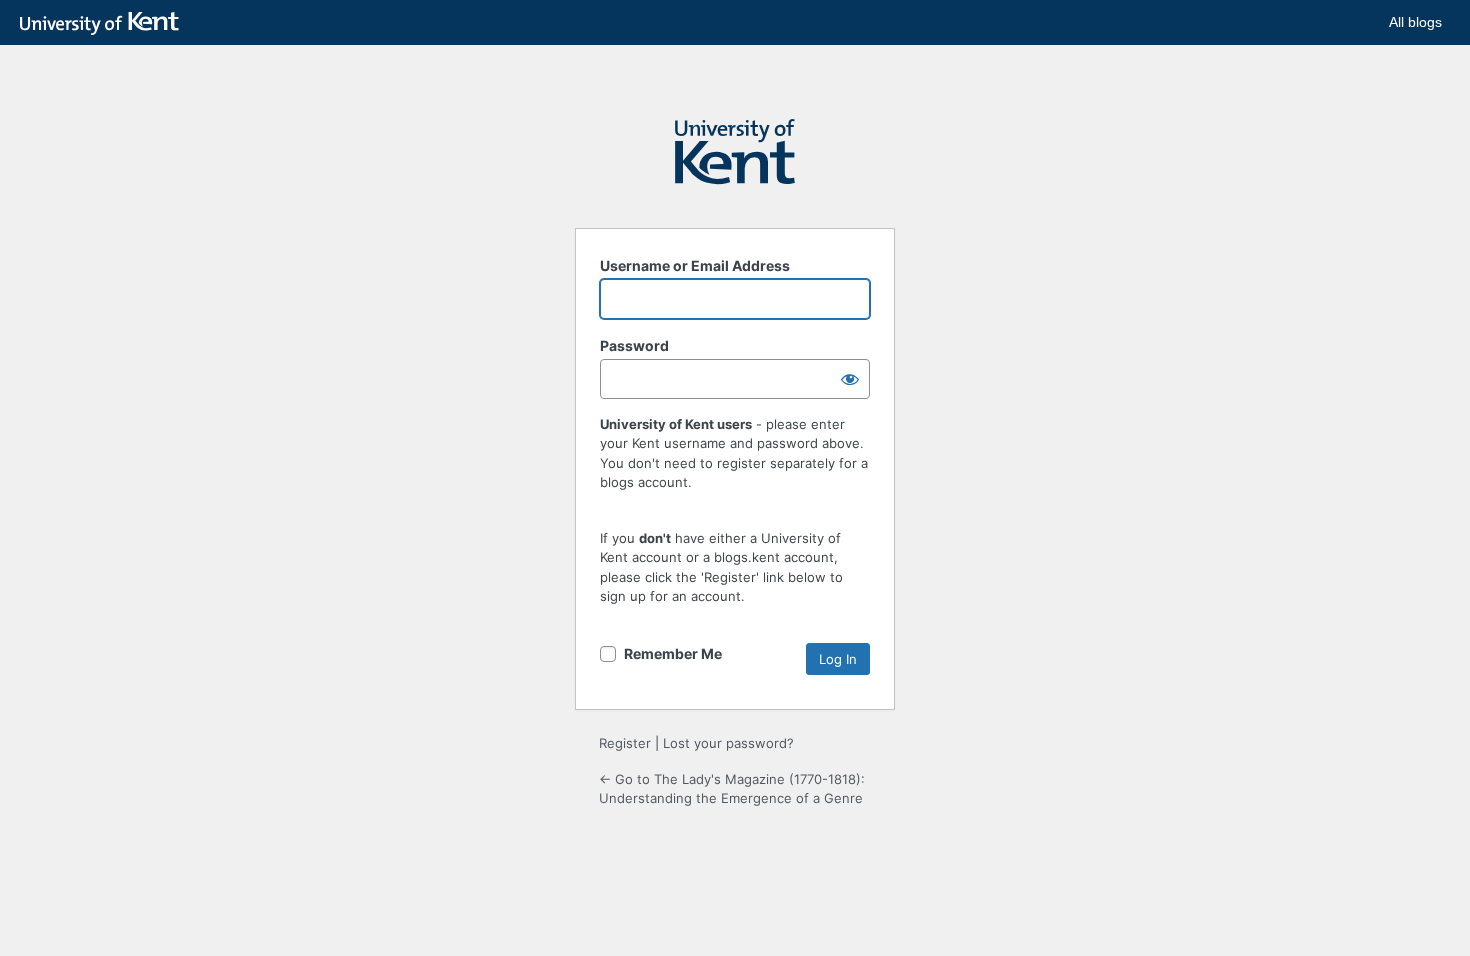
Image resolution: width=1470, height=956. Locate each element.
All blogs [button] (1415, 22)
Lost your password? (728, 743)
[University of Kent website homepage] (104, 24)
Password (634, 345)
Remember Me (673, 653)
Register (625, 743)
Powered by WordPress (735, 161)
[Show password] (850, 379)
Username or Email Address (695, 265)
